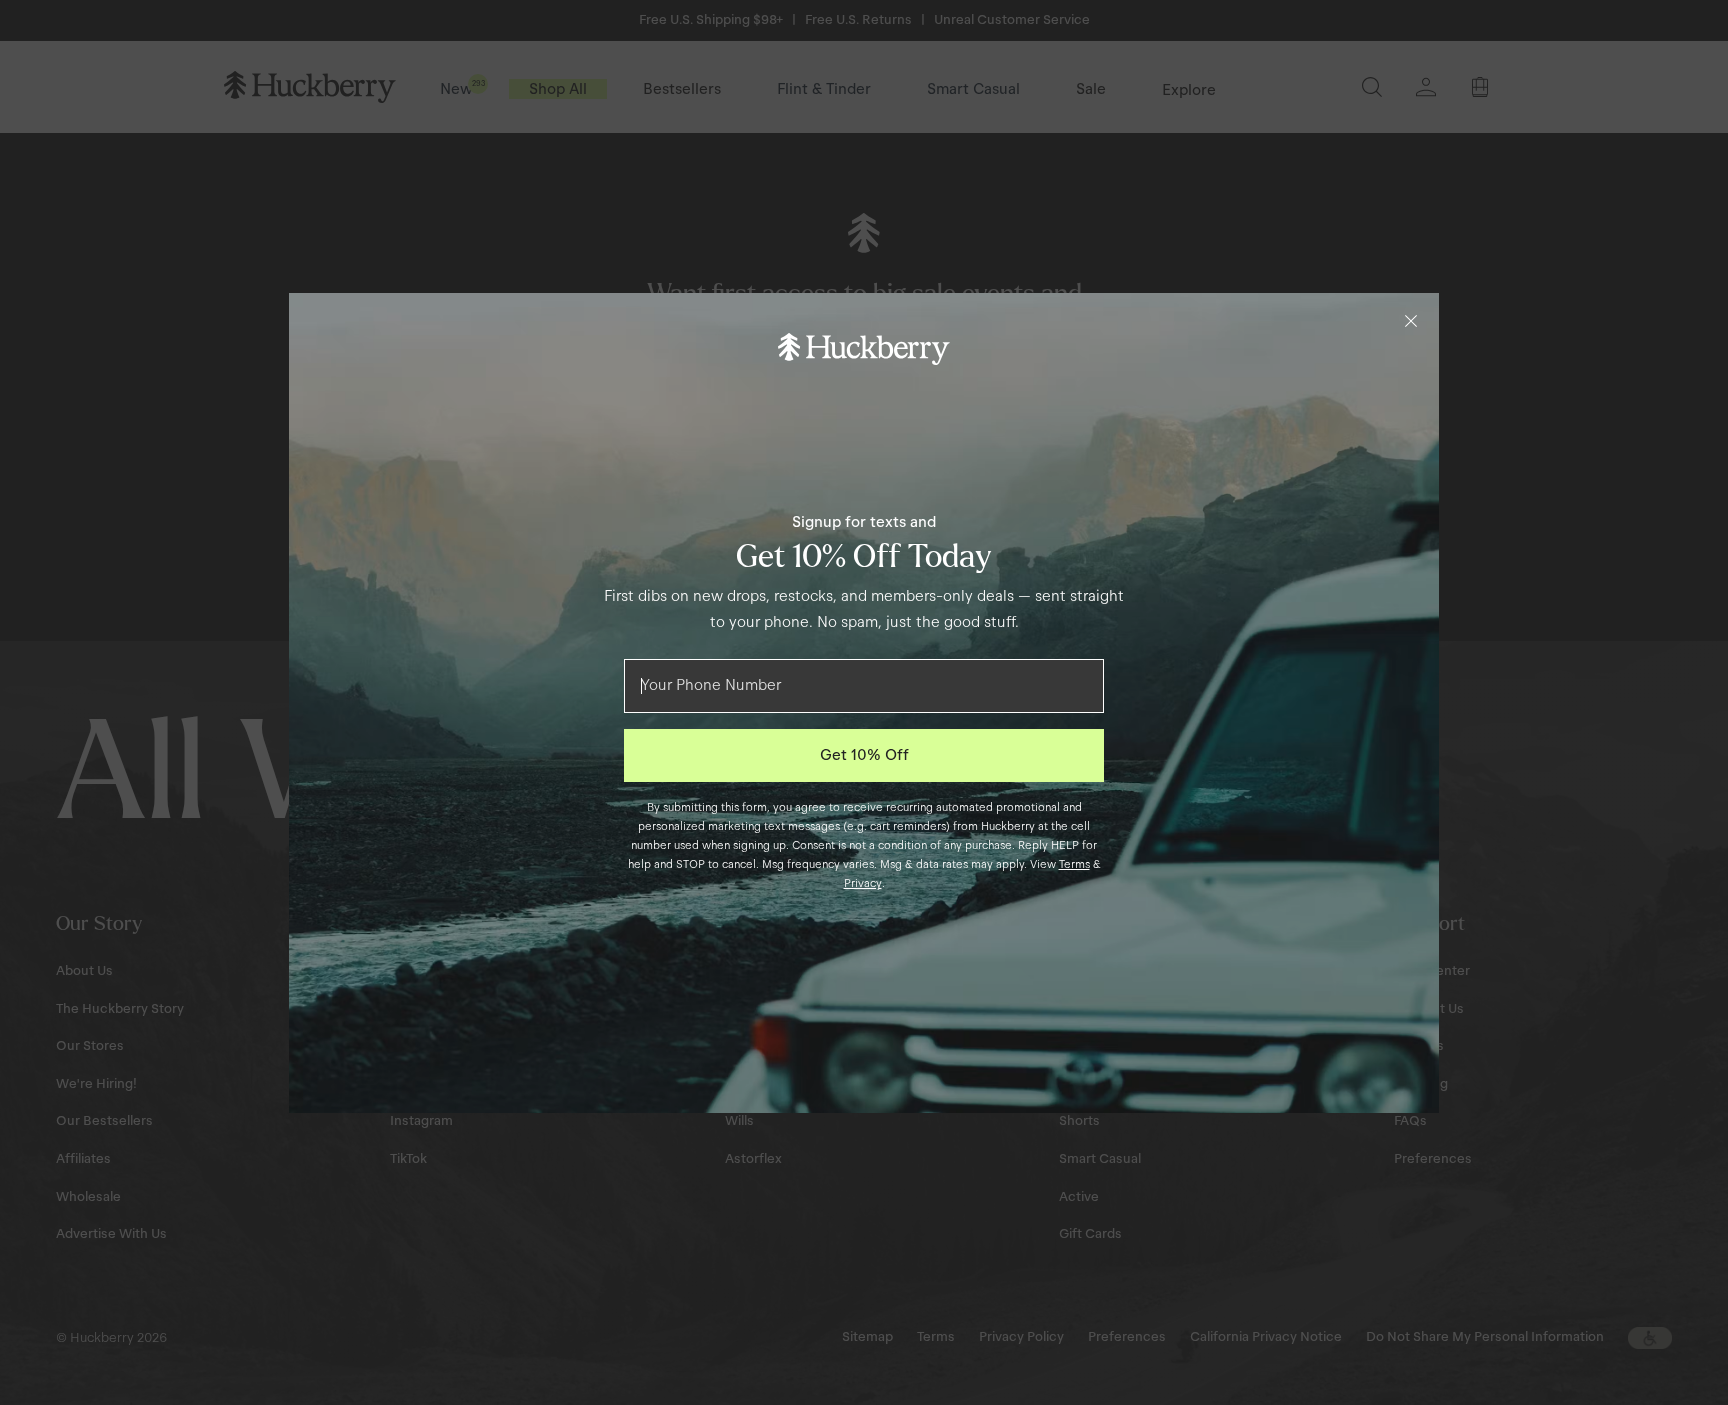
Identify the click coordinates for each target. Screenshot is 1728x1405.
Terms (1074, 864)
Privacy (863, 883)
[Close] (1411, 321)
